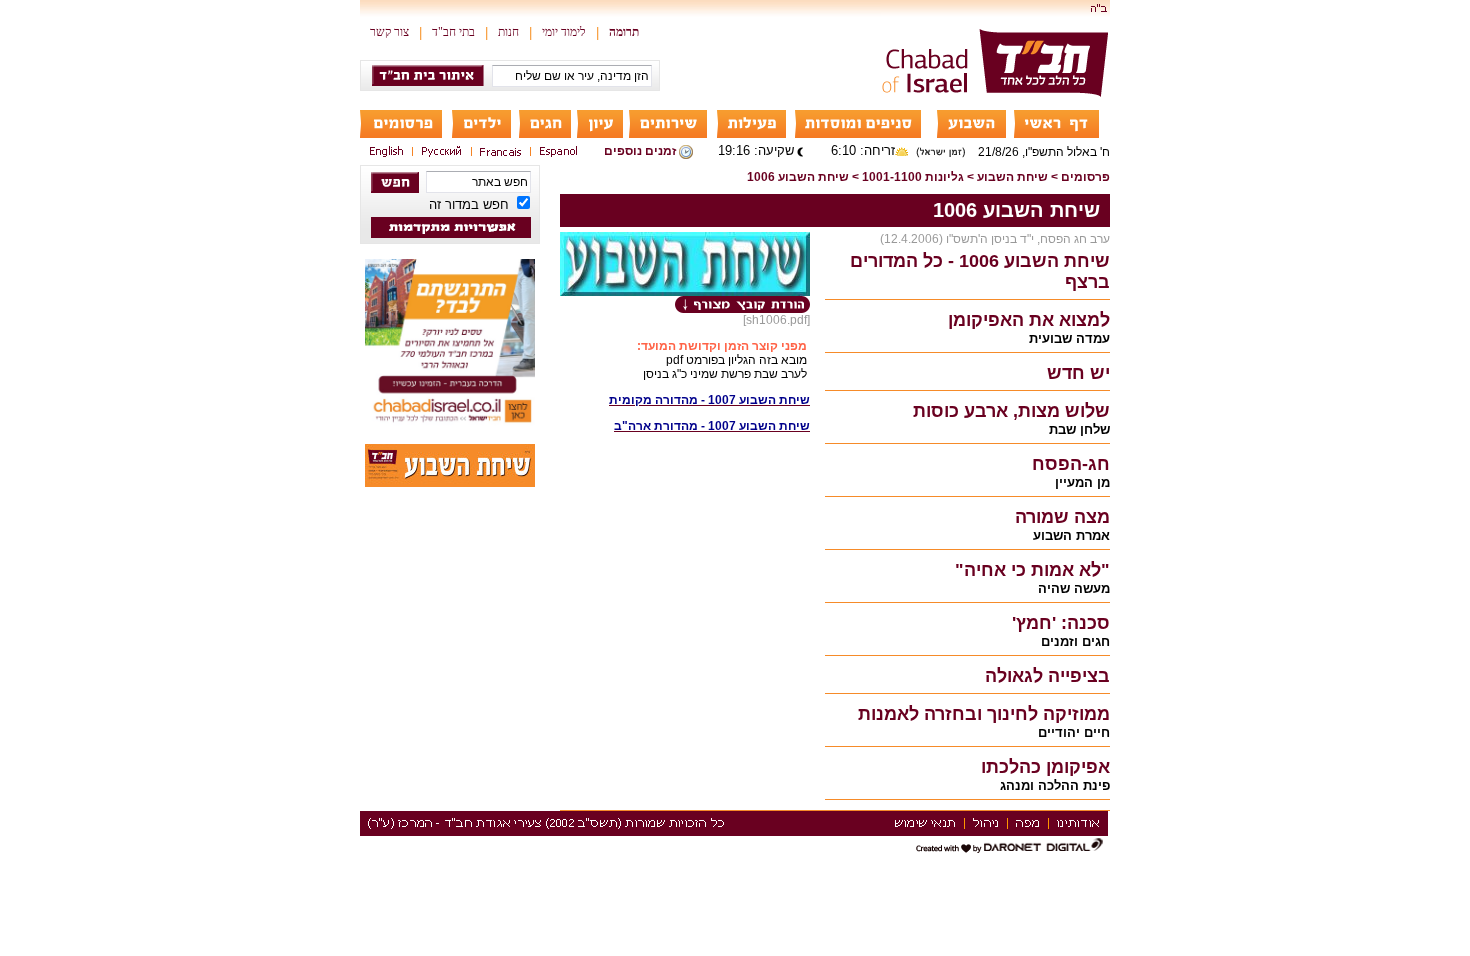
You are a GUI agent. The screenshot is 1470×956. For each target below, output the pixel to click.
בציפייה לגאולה (1047, 676)
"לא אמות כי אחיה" (1032, 570)
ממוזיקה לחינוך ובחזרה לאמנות (984, 714)
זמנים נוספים (640, 151)
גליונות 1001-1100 (913, 177)
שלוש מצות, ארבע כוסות (1011, 411)
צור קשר (389, 32)
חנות (508, 32)
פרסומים (1085, 177)
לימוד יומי (564, 32)
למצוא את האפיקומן (1029, 320)
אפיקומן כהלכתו (1045, 767)
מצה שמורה (1062, 517)
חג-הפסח (1071, 464)
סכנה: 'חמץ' (1061, 623)
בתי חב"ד (453, 32)
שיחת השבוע (1012, 177)
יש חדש (1078, 373)
